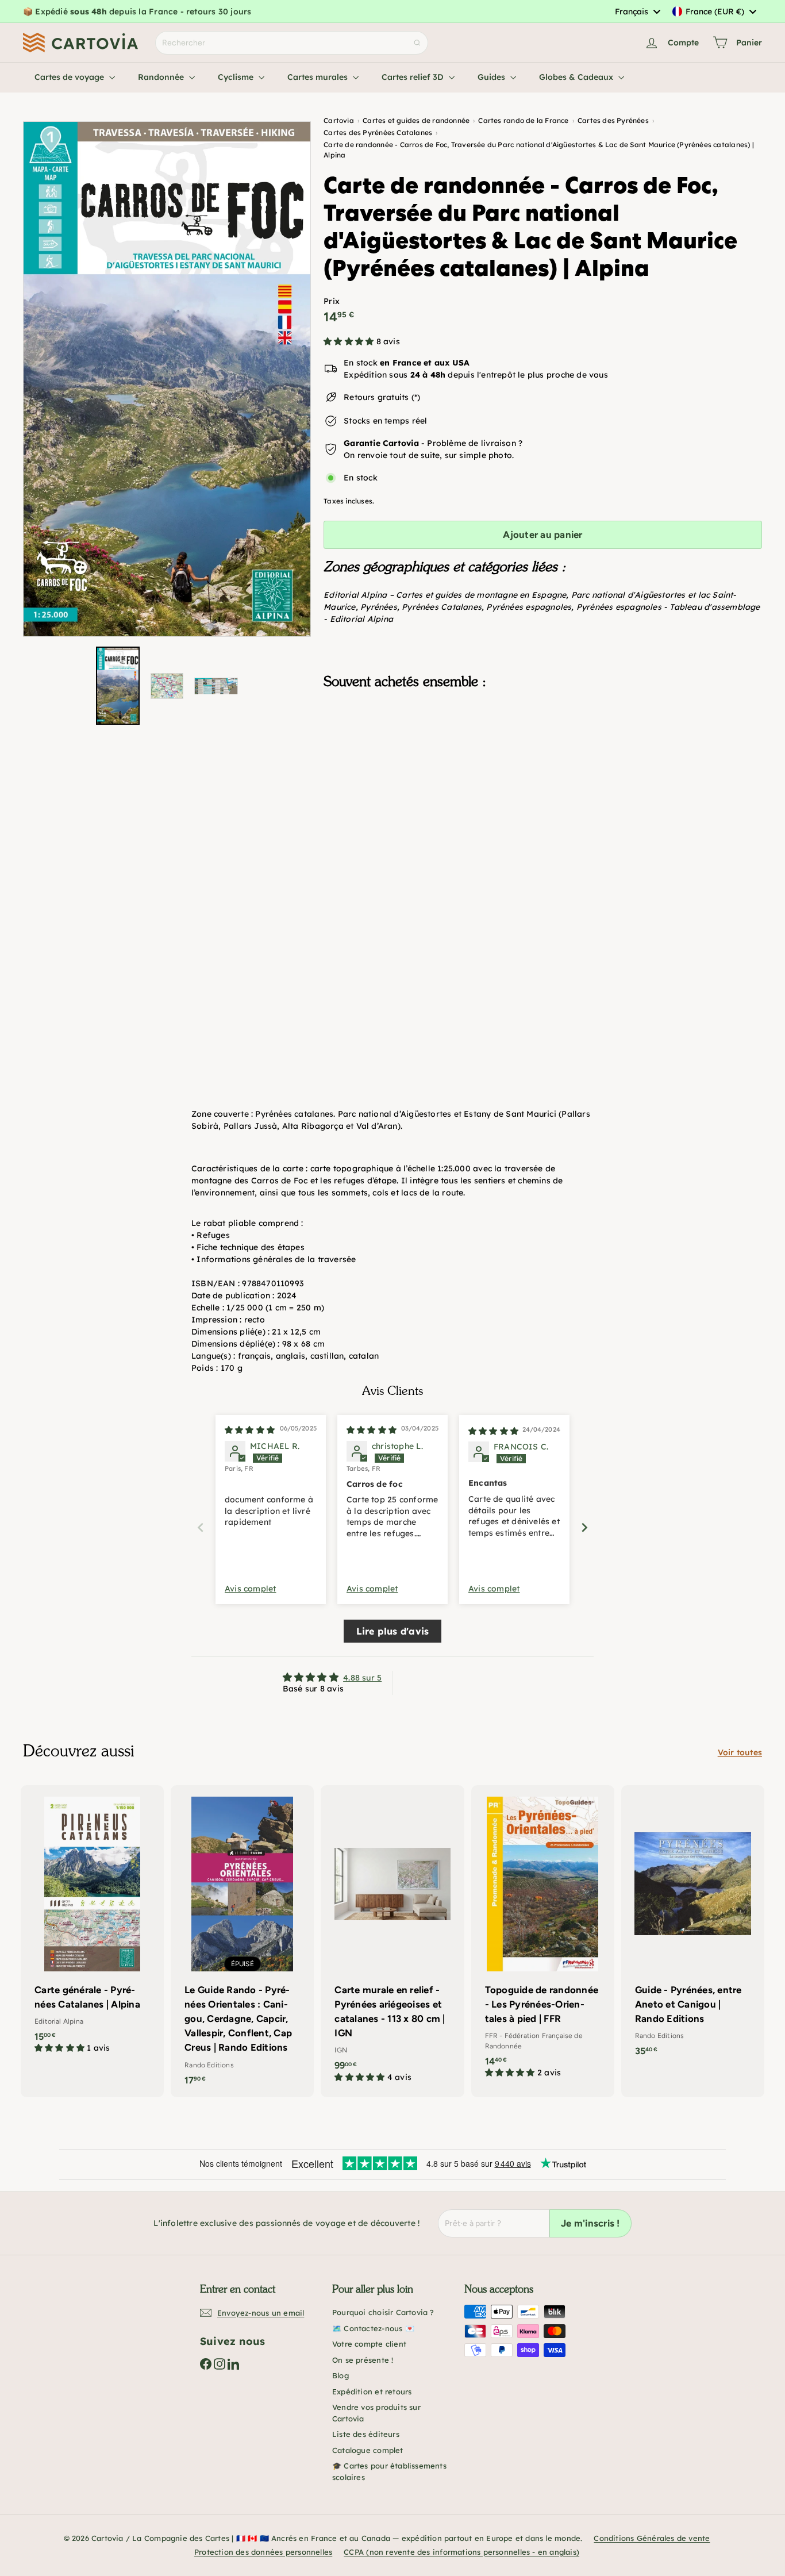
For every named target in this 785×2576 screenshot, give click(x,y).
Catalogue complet (368, 2450)
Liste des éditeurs (366, 2434)
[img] (250, 1430)
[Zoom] (167, 379)
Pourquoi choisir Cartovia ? (383, 2312)
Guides (492, 77)
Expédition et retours (372, 2392)
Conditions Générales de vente (652, 2538)
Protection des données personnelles (263, 2552)
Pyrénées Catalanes (442, 607)
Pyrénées (379, 607)
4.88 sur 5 (362, 1678)
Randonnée (162, 77)
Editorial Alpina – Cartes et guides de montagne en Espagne (445, 595)
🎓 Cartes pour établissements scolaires (389, 2471)
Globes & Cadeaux (577, 77)
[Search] (417, 43)
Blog (340, 2375)
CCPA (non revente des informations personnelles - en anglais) (461, 2552)
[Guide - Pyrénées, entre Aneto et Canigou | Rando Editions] (693, 1927)
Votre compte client (369, 2344)
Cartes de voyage (70, 77)
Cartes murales (319, 77)
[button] (350, 341)
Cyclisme (237, 77)
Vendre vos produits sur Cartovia (376, 2413)
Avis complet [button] (251, 1589)
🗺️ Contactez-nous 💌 (373, 2328)
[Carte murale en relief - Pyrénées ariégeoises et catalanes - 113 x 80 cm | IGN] (392, 1940)
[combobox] (637, 11)
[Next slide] (584, 1527)
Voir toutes (740, 1752)
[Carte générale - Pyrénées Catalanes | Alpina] (92, 1925)
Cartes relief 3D (414, 77)
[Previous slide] (201, 1527)
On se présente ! (363, 2360)
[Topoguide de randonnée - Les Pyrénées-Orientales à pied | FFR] (543, 1938)
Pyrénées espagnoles (529, 607)
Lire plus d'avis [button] (392, 1631)
